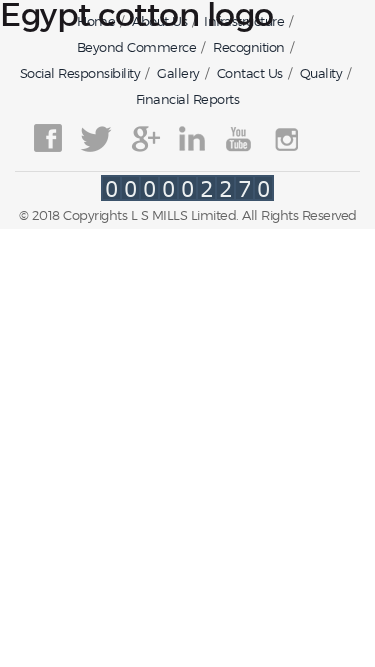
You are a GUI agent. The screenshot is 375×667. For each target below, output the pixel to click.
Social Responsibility (80, 73)
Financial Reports (188, 99)
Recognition (249, 47)
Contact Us (250, 73)
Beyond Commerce (137, 47)
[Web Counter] (187, 195)
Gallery (178, 73)
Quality (321, 73)
